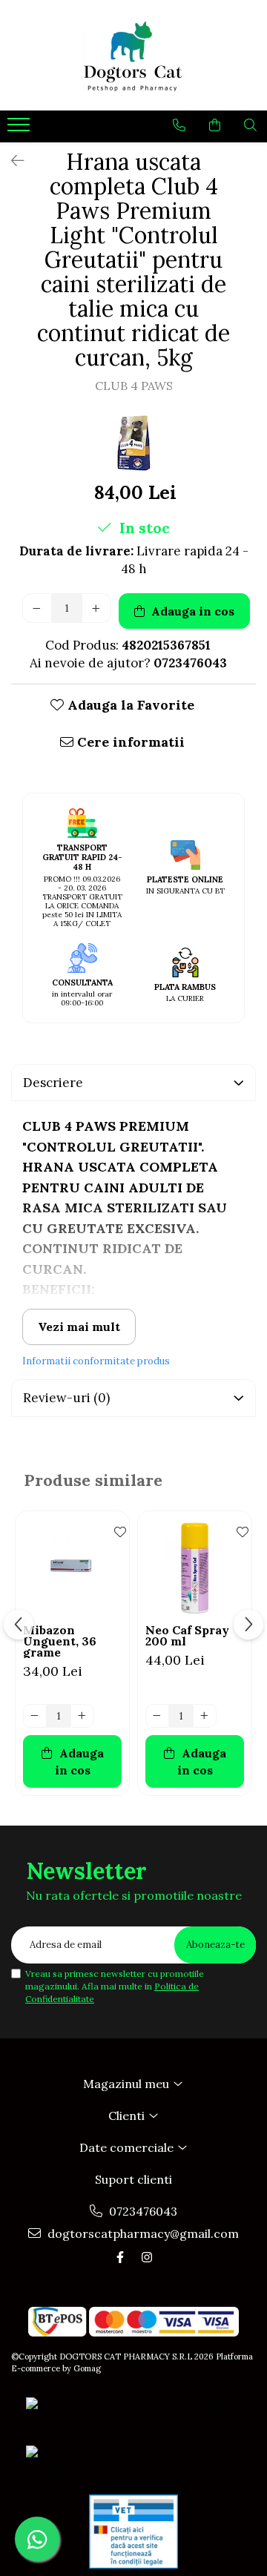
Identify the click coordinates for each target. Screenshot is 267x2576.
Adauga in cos (191, 611)
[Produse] (20, 129)
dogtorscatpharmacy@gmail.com (142, 2233)
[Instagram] (147, 2257)
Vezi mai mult (79, 1327)
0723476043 (142, 2211)
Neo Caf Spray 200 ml (187, 1636)
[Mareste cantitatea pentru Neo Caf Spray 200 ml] (205, 1716)
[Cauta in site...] (250, 125)
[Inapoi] (11, 161)
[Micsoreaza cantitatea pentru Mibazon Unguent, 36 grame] (35, 1716)
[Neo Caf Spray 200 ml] (195, 1568)
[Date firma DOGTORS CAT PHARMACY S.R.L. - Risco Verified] (133, 2463)
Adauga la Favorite (129, 705)
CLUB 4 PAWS (134, 386)
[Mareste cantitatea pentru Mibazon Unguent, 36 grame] (82, 1716)
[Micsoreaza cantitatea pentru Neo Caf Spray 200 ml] (157, 1716)
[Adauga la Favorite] (114, 1530)
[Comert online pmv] (133, 2532)
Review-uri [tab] (66, 1398)
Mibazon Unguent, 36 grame (60, 1641)
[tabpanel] (133, 443)
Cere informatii (129, 742)
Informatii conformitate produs (96, 1361)
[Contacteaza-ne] (179, 125)
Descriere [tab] (53, 1083)
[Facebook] (120, 2257)
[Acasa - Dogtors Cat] (133, 55)
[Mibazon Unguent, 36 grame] (72, 1568)
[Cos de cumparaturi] (215, 125)
